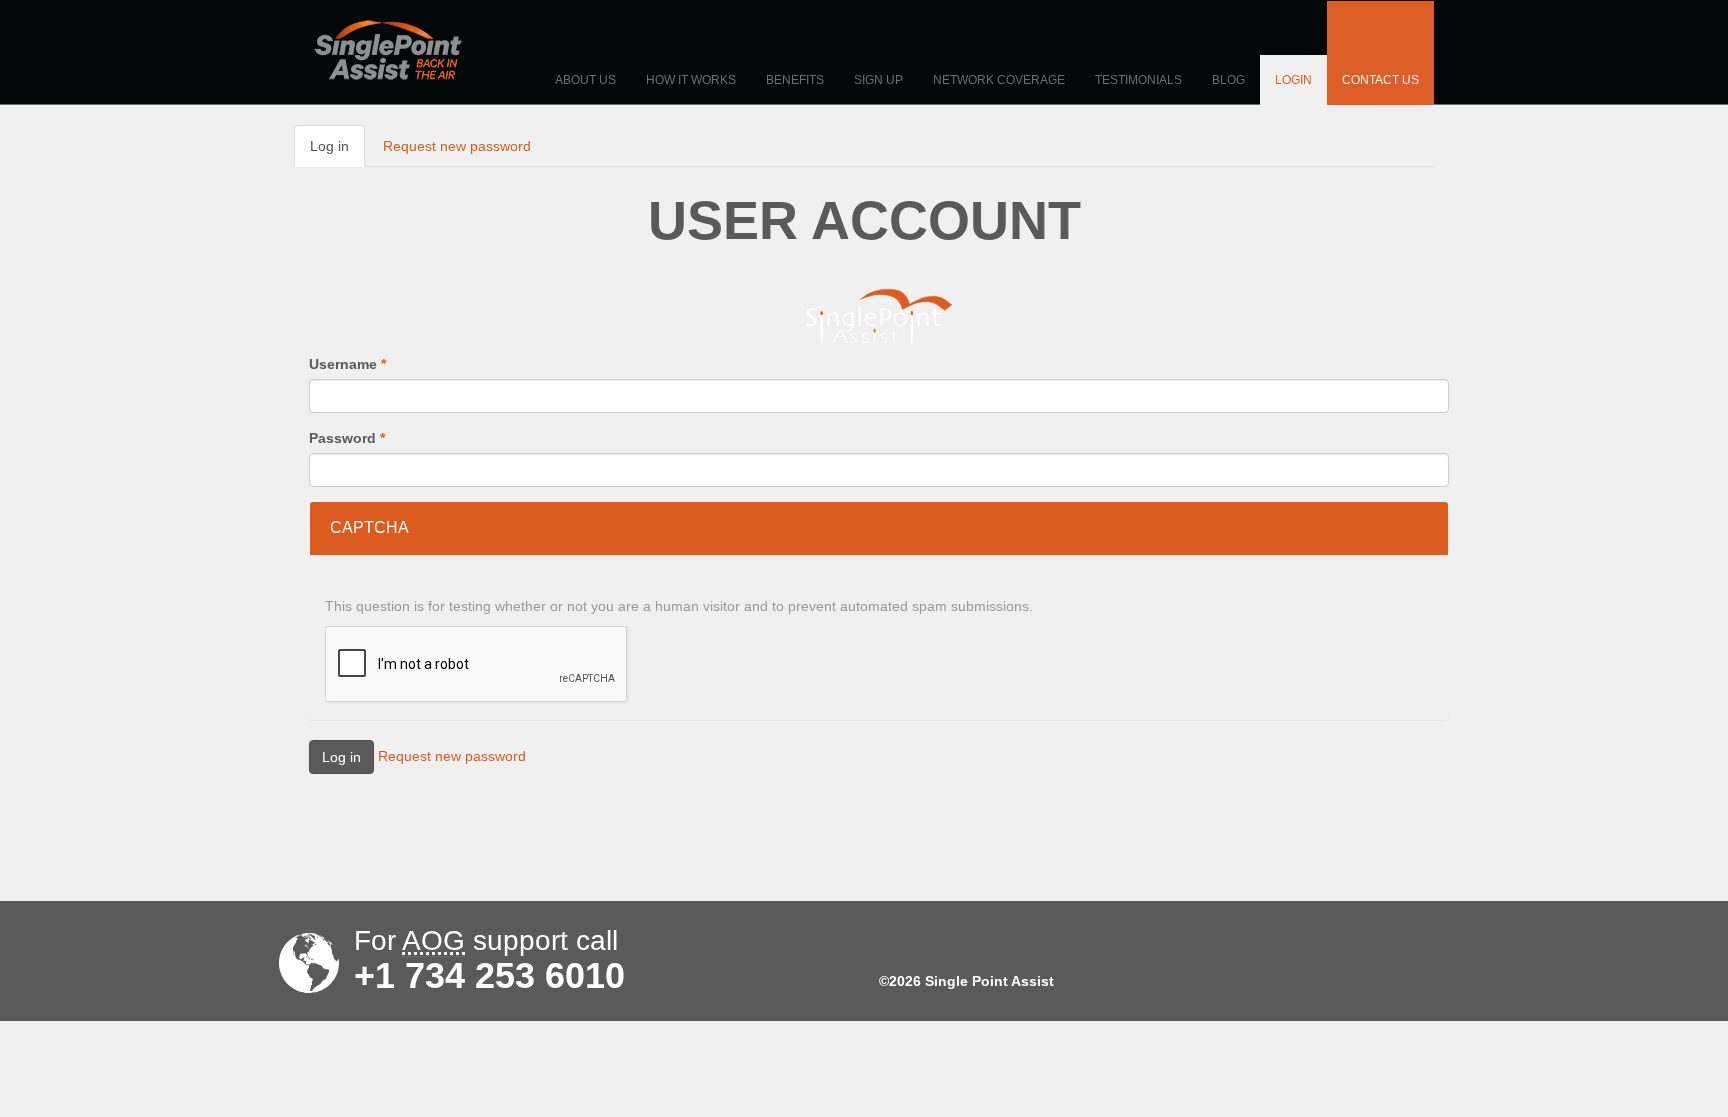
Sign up (878, 80)
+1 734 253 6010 (489, 976)
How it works (691, 80)
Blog (1228, 80)
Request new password (457, 146)
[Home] (388, 50)
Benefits (795, 80)
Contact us (1380, 80)
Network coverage (999, 80)
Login (1293, 80)
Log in (337, 152)
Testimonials (1138, 80)
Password (347, 438)
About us (585, 80)
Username (347, 364)
